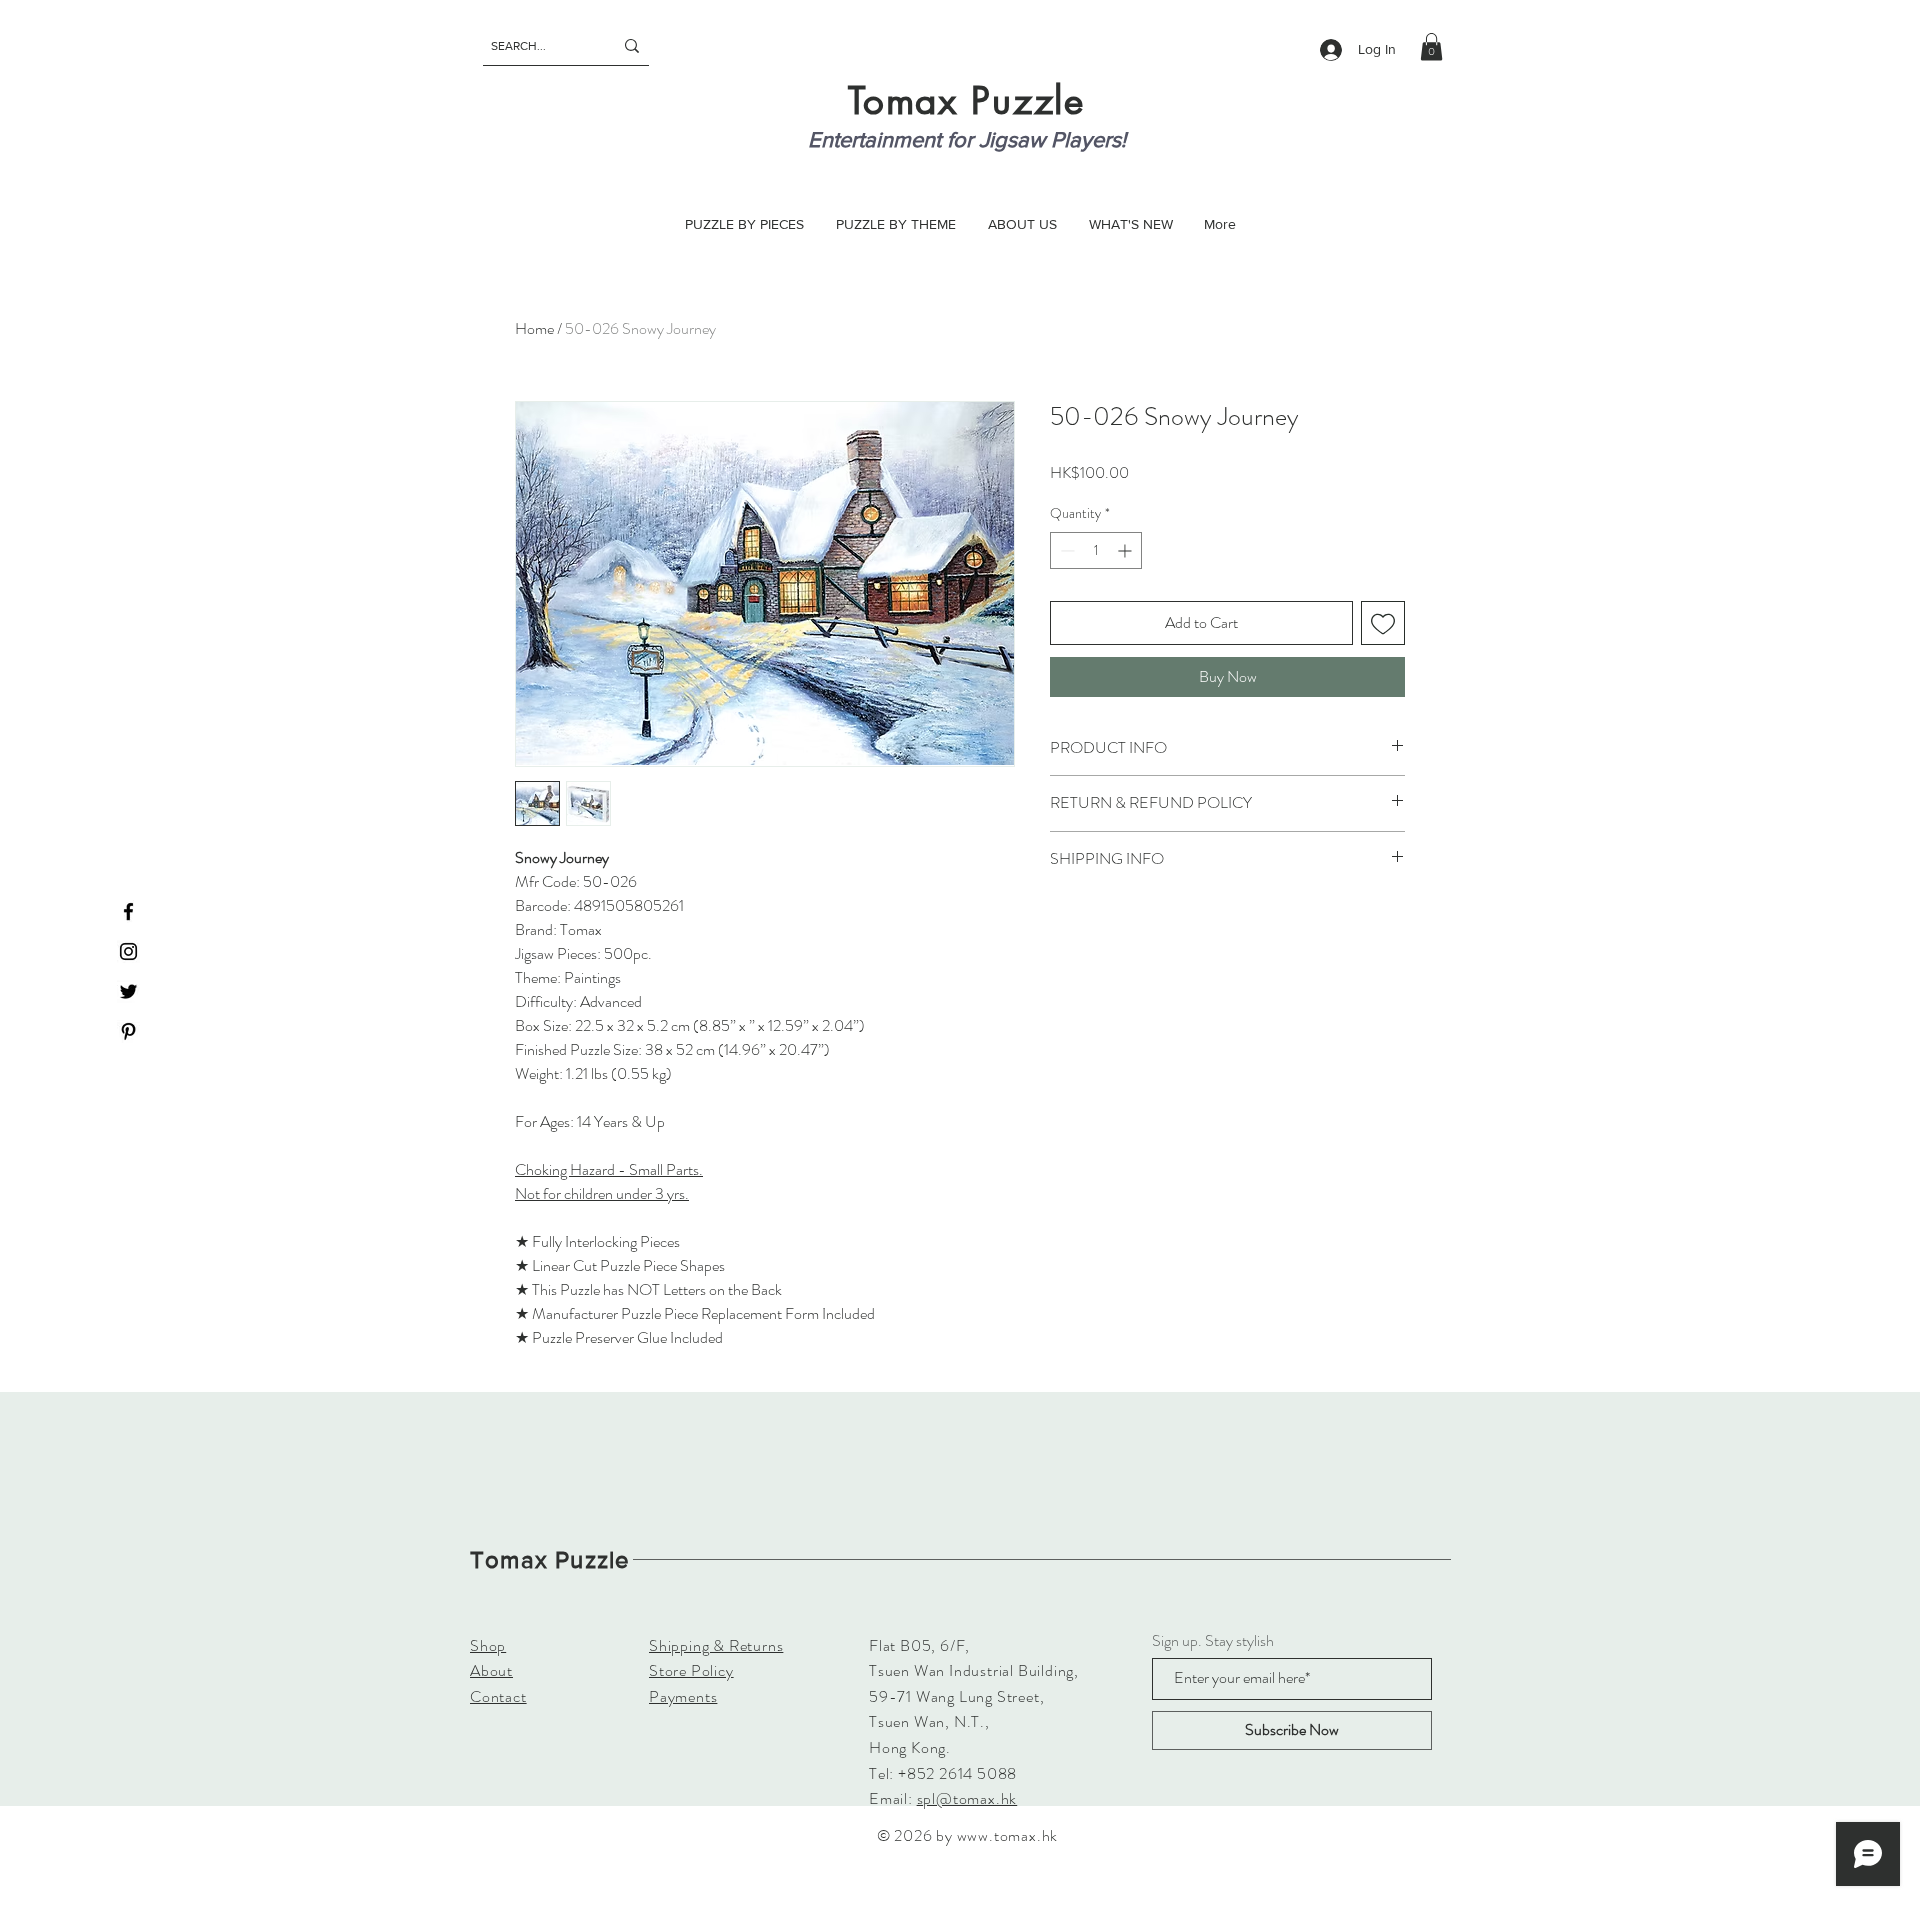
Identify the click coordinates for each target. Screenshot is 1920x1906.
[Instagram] (128, 951)
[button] (1431, 46)
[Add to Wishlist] (1383, 623)
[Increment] (1126, 550)
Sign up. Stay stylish (1213, 1641)
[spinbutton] (1096, 550)
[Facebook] (128, 911)
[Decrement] (1065, 550)
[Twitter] (128, 991)
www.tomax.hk (1008, 1835)
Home (534, 328)
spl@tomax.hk (967, 1798)
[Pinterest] (128, 1031)
